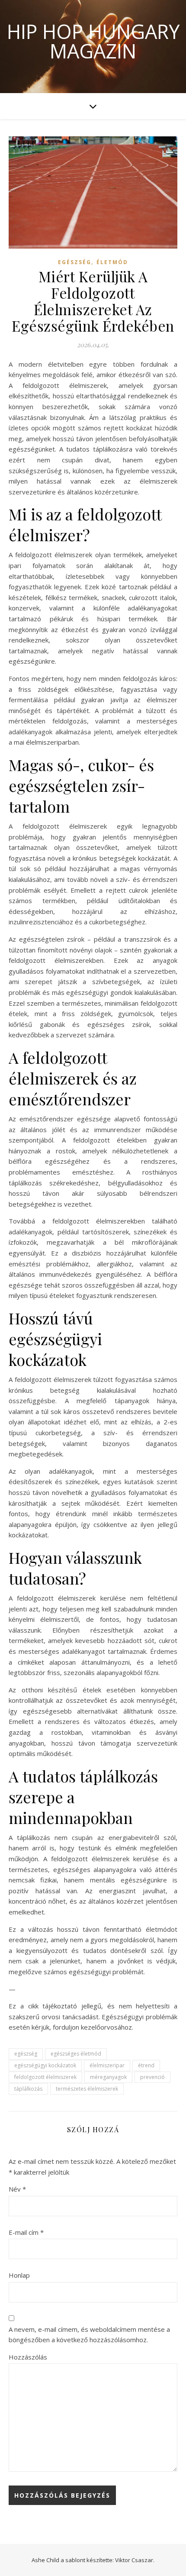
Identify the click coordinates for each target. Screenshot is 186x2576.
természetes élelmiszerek (87, 2089)
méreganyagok (108, 2077)
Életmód (112, 262)
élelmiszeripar (107, 2065)
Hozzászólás (28, 2357)
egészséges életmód (76, 2054)
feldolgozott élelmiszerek (45, 2077)
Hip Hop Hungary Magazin (93, 41)
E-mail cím (26, 2232)
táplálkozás (28, 2089)
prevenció (152, 2077)
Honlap (19, 2275)
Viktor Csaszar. (135, 2560)
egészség (26, 2054)
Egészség (75, 262)
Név (17, 2189)
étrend (146, 2065)
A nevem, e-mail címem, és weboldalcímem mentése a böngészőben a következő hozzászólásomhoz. (89, 2335)
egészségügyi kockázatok (45, 2065)
